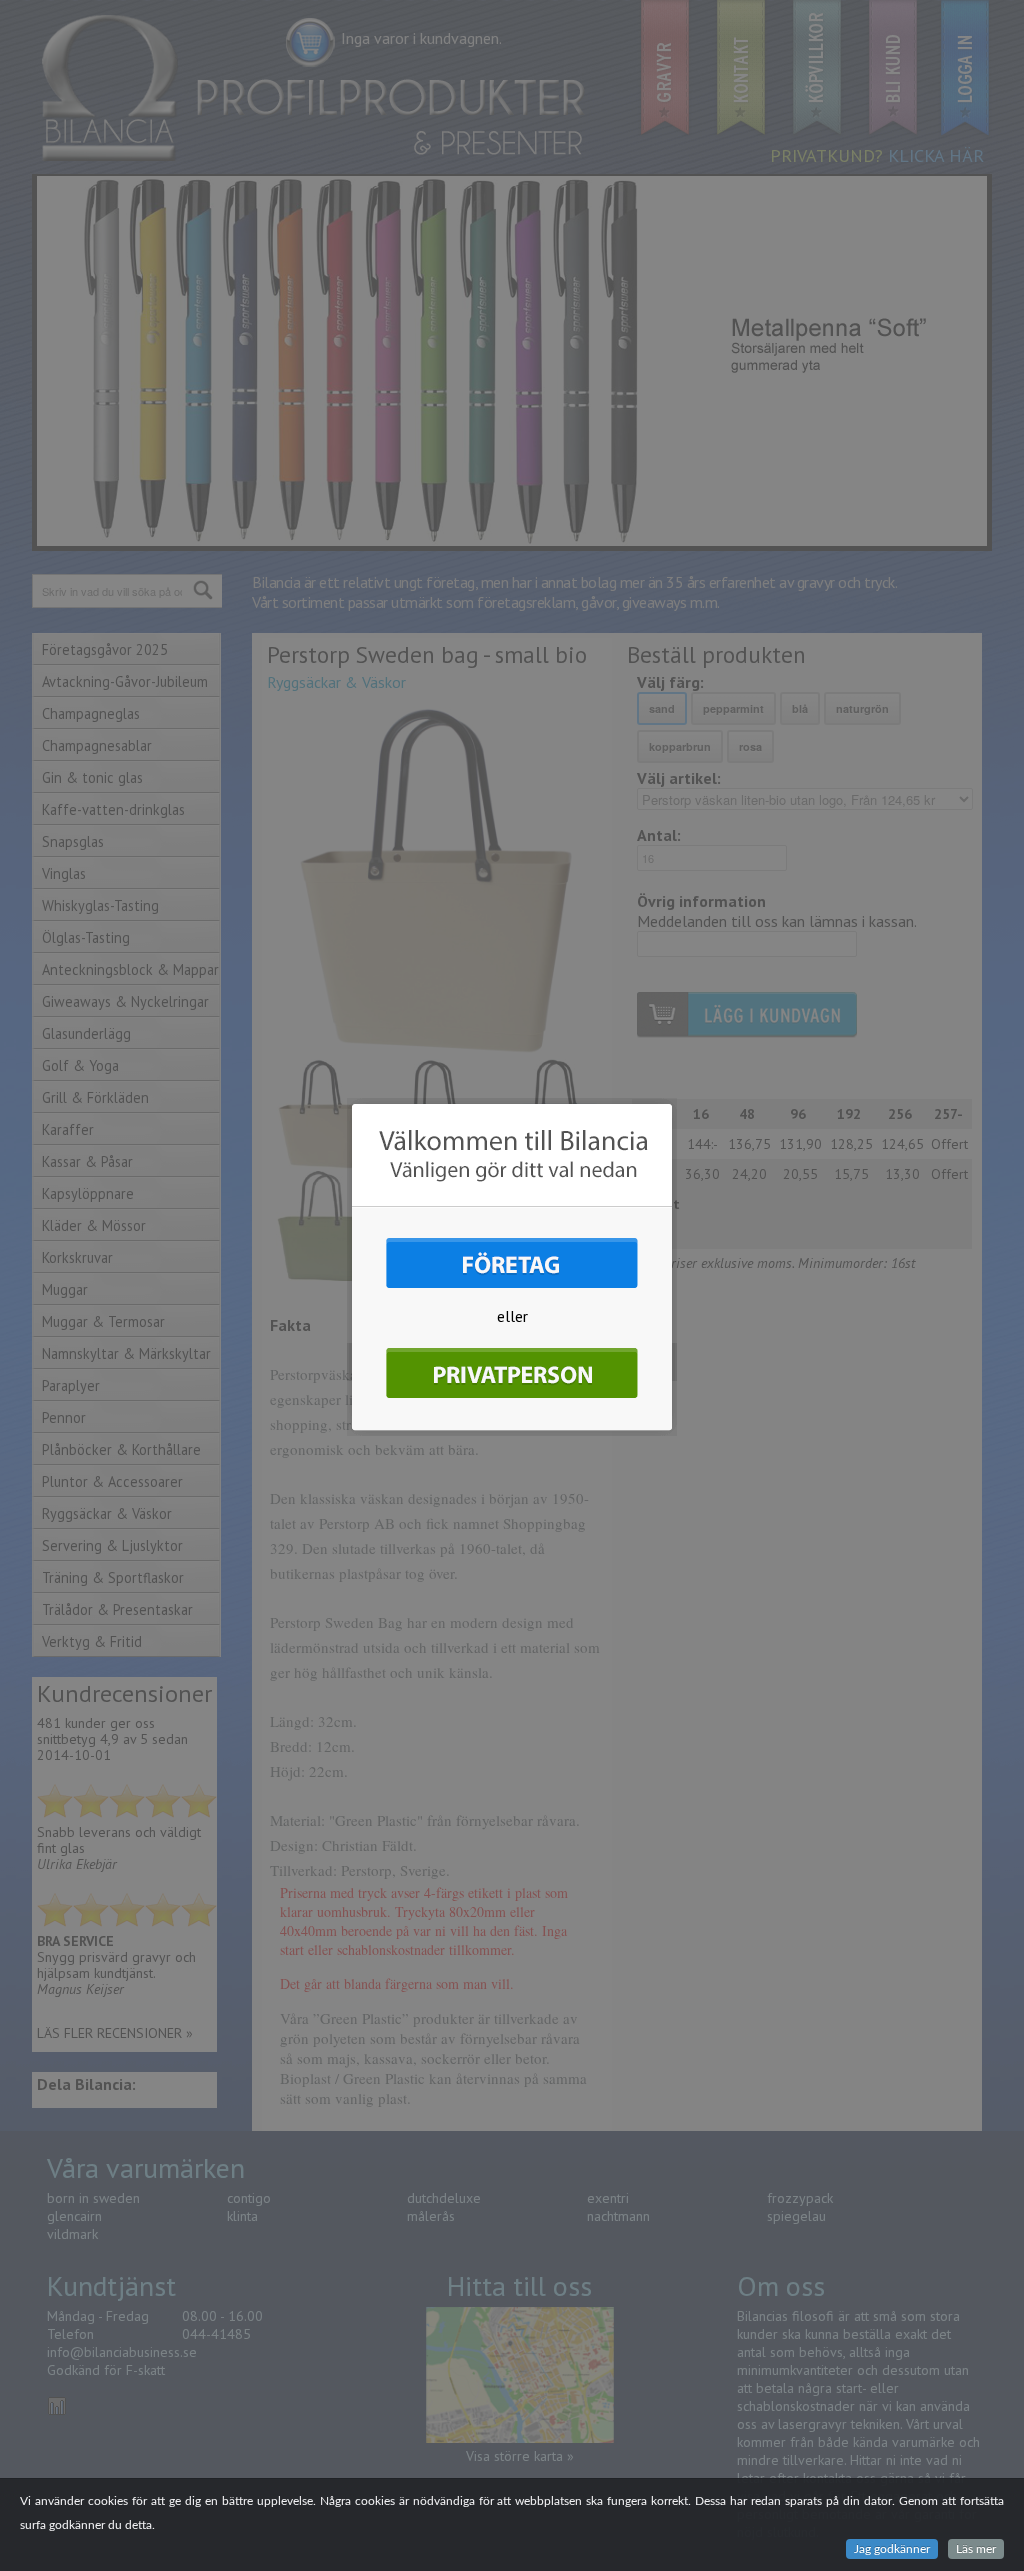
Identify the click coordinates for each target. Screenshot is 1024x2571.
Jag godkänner (892, 2549)
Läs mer (976, 2549)
